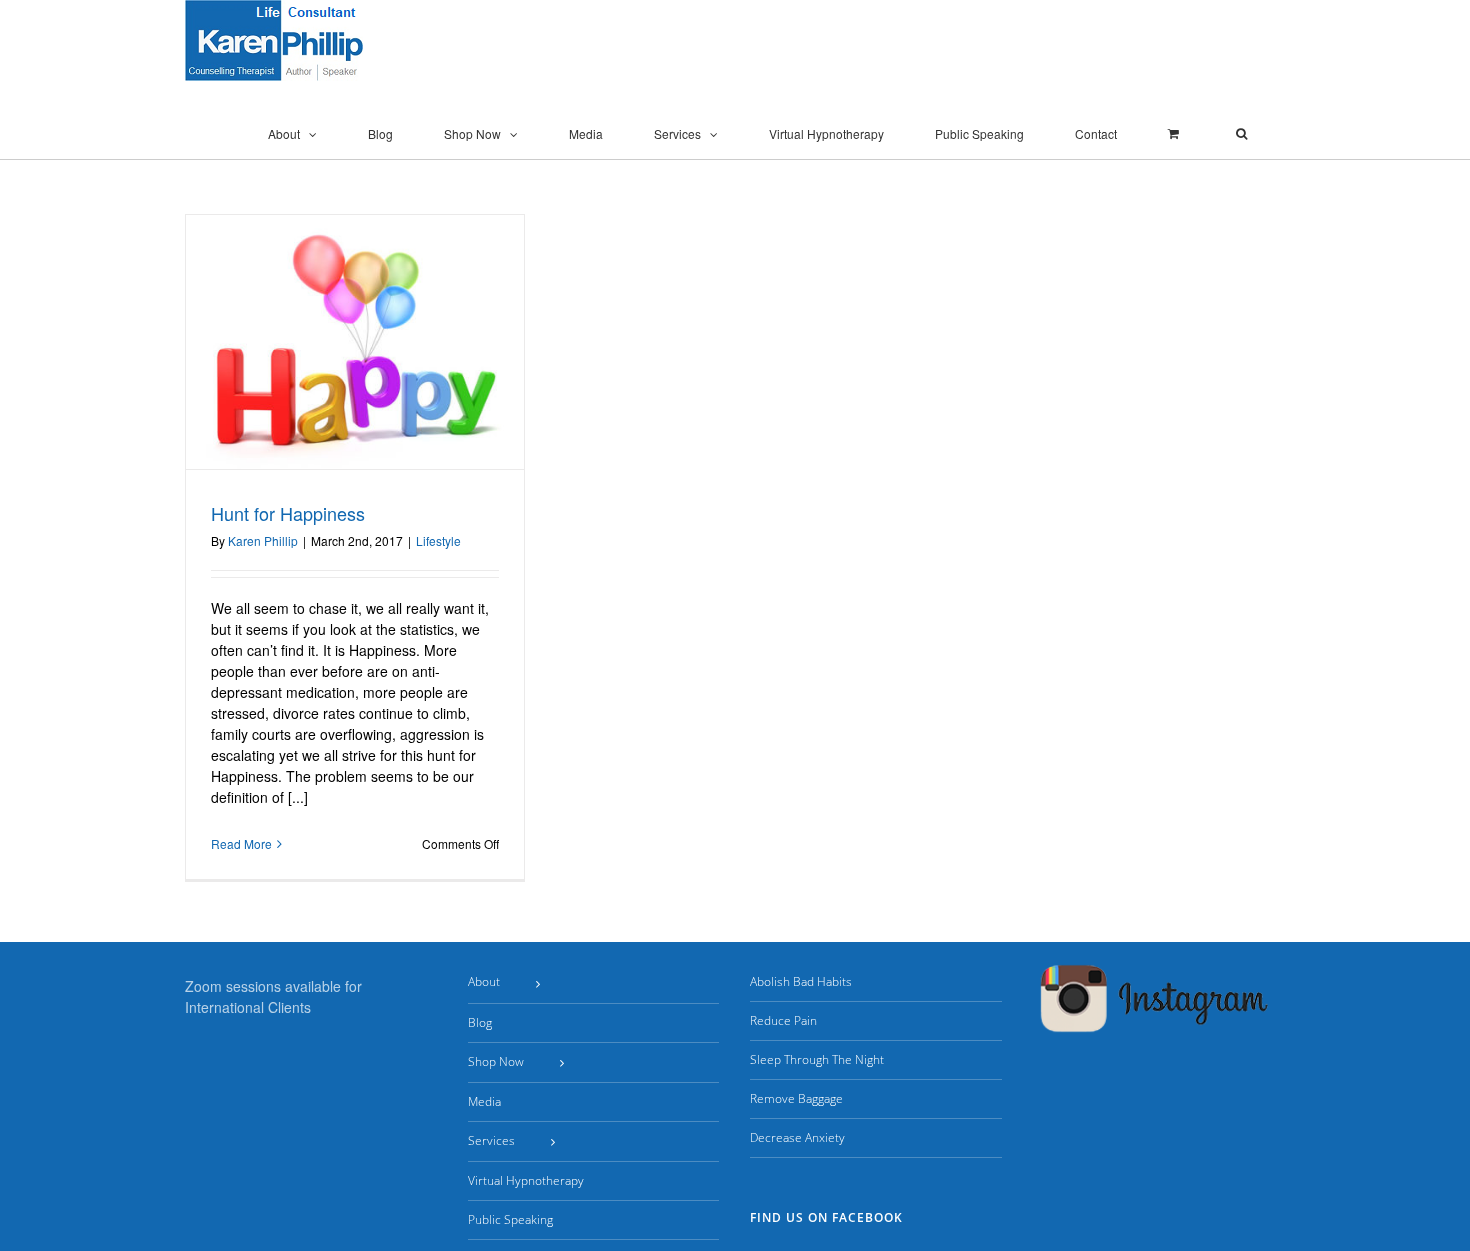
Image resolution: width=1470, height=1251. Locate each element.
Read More (241, 843)
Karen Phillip (263, 540)
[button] (1241, 134)
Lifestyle (438, 540)
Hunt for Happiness (288, 513)
